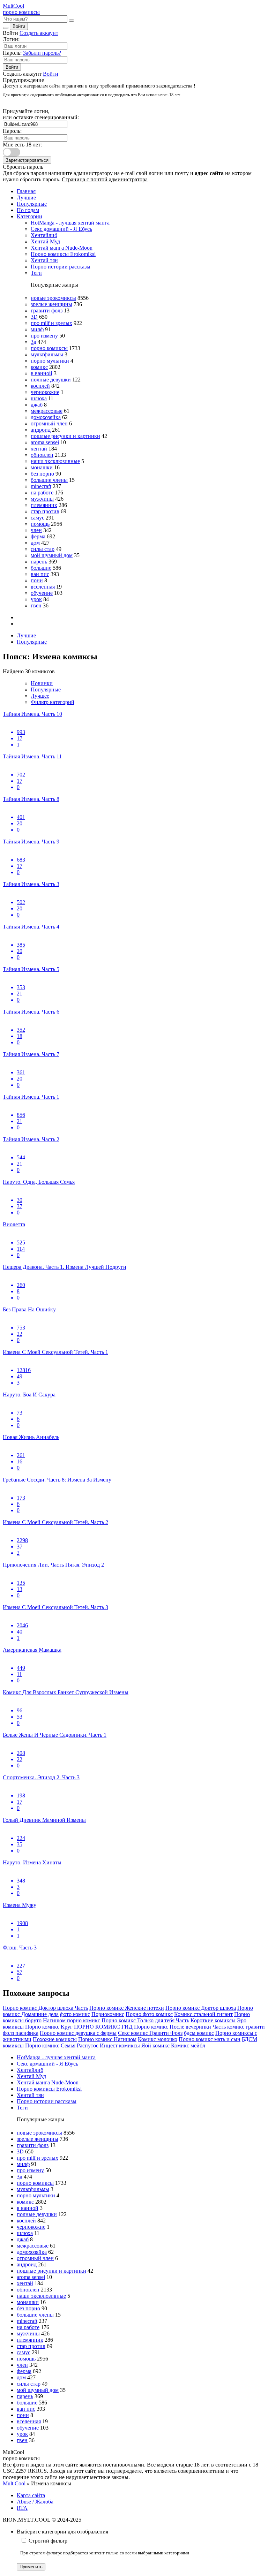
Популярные (32, 204)
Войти (19, 26)
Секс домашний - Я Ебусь (61, 229)
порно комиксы (49, 348)
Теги (36, 273)
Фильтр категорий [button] (53, 702)
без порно (42, 474)
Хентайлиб (44, 235)
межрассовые (47, 411)
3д (33, 342)
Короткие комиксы (213, 2020)
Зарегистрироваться (27, 160)
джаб (37, 405)
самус (38, 518)
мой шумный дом (52, 555)
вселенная (43, 587)
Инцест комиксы (120, 2045)
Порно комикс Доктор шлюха (201, 2008)
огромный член (49, 423)
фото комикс (75, 2014)
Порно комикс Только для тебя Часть (145, 2020)
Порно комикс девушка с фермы (78, 2033)
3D (34, 317)
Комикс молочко (158, 2039)
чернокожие (45, 392)
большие (41, 568)
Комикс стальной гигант (203, 2014)
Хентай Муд (45, 241)
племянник (44, 505)
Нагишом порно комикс (72, 2020)
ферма (38, 536)
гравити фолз (47, 310)
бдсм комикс (199, 2033)
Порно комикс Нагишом (107, 2039)
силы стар (43, 549)
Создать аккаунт (39, 33)
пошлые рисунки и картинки (65, 436)
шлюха (39, 398)
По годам (28, 210)
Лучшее (40, 696)
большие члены (49, 480)
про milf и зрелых (51, 323)
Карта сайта (31, 2495)
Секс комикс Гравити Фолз (150, 2033)
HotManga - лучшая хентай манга (70, 223)
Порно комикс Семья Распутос (62, 2045)
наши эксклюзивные (55, 461)
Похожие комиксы (55, 2039)
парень (39, 562)
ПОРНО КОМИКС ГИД (103, 2027)
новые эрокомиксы (53, 298)
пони (37, 580)
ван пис (40, 574)
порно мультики (50, 361)
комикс (39, 367)
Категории (29, 216)
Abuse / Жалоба (35, 2502)
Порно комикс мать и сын (210, 2039)
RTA (22, 2508)
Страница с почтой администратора (105, 179)
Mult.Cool (14, 2483)
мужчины (42, 499)
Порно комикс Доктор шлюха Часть (45, 2008)
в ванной (42, 373)
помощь (40, 524)
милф (37, 329)
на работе (42, 493)
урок (36, 599)
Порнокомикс (108, 2014)
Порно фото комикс (149, 2014)
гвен (36, 605)
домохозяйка (46, 417)
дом (35, 543)
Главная (26, 191)
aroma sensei (45, 442)
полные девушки (51, 380)
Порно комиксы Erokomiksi (63, 254)
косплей (40, 386)
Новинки (42, 683)
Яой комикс (155, 2045)
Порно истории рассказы (61, 267)
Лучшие (26, 198)
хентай (39, 449)
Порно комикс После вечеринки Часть (180, 2027)
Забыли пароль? (42, 53)
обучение (42, 593)
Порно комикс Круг (49, 2027)
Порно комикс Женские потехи (127, 2008)
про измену (44, 336)
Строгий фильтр (48, 2541)
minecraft (41, 486)
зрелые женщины (51, 304)
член (36, 530)
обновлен (42, 455)
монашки (42, 467)
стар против (45, 511)
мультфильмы (47, 354)
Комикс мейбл (188, 2045)
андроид (41, 430)
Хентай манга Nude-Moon (62, 248)
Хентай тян (44, 260)
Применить (31, 2567)
